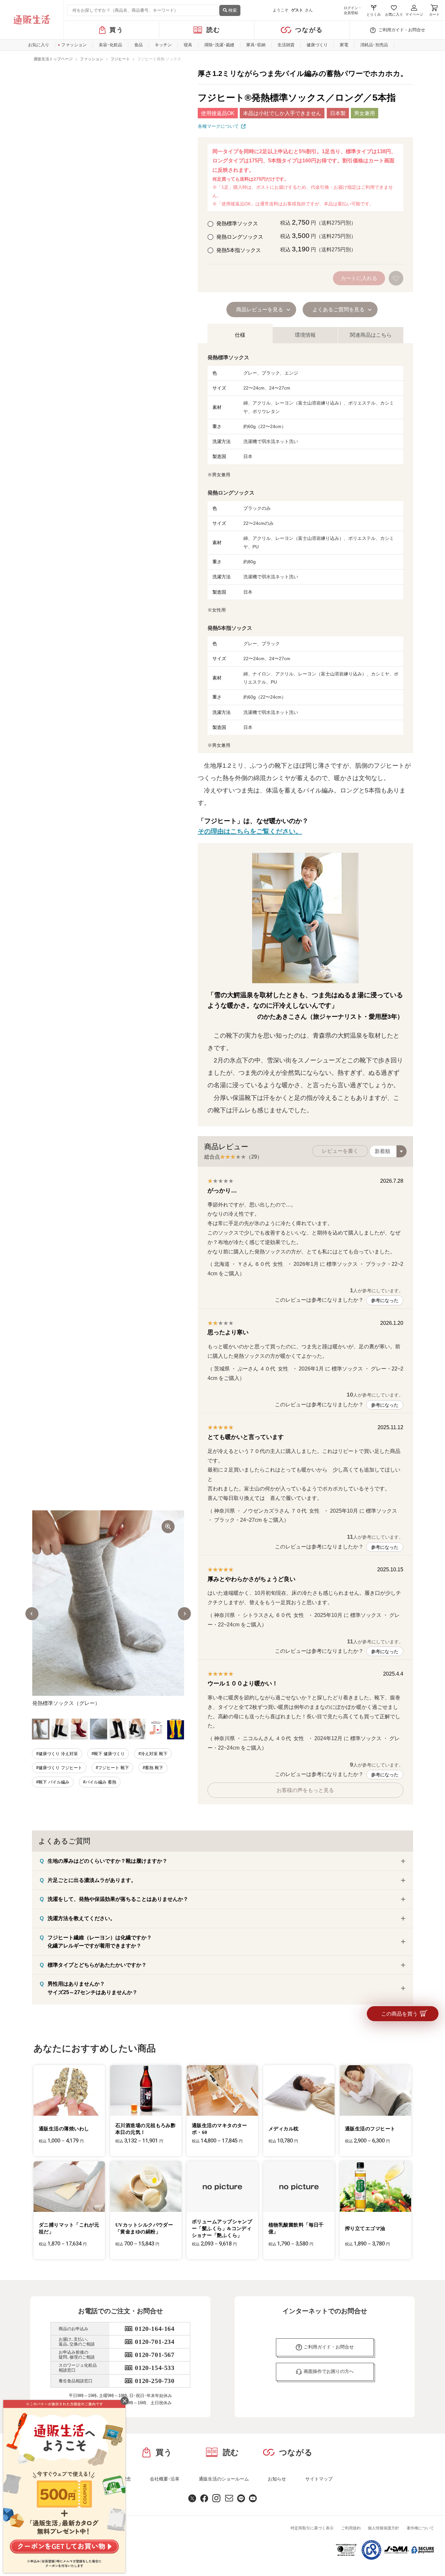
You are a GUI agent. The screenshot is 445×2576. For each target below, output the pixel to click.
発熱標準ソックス (237, 223)
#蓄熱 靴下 (153, 1768)
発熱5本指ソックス (238, 250)
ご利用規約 (351, 2528)
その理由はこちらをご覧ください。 (250, 831)
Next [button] (184, 1614)
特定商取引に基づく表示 (312, 2528)
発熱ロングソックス (239, 237)
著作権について (420, 2528)
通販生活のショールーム (224, 2479)
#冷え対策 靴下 (153, 1754)
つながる (309, 30)
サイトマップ (319, 2479)
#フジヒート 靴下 (112, 1768)
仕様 (240, 335)
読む (214, 30)
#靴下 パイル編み (53, 1782)
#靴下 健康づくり (108, 1754)
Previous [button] (32, 1614)
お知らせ (277, 2479)
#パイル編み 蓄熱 (100, 1782)
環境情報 (305, 335)
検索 (232, 10)
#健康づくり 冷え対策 (57, 1754)
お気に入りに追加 (397, 278)
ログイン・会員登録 (353, 10)
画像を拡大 (168, 1527)
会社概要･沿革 (165, 2479)
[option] (108, 1614)
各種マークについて (218, 126)
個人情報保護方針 (383, 2528)
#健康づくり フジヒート (59, 1768)
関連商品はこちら (371, 335)
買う (116, 30)
